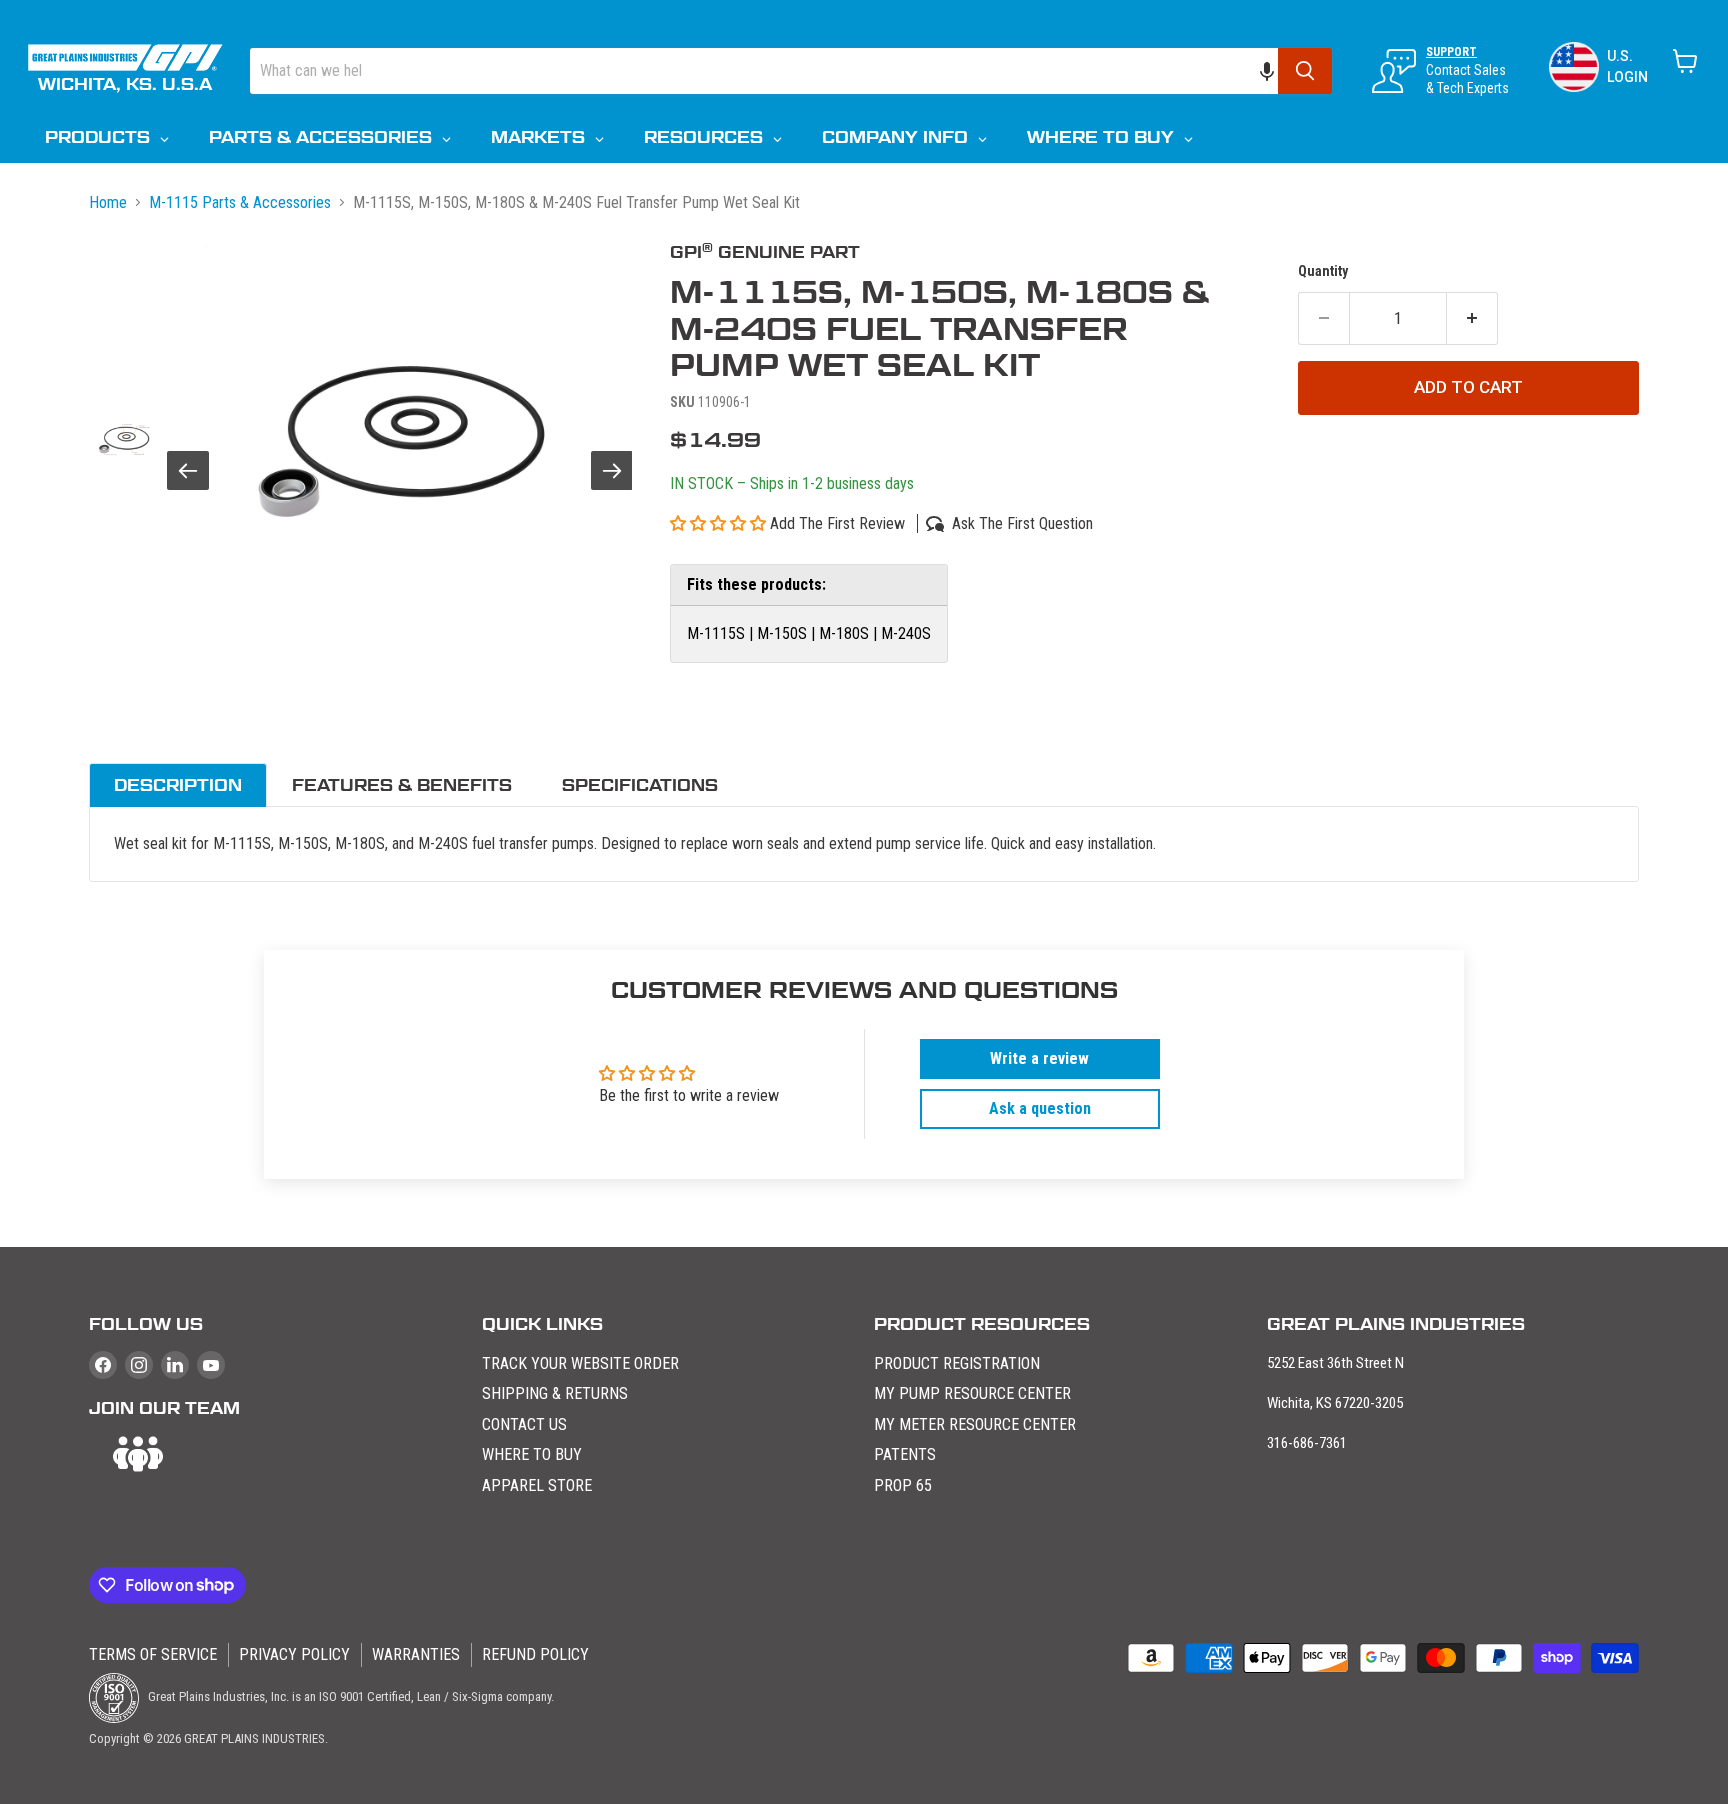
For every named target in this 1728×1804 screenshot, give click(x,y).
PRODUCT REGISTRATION (957, 1363)
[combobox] (764, 71)
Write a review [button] (1039, 1058)
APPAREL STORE (537, 1485)
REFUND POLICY (535, 1654)
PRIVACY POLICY (294, 1654)
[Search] (1305, 71)
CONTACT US (524, 1424)
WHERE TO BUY (532, 1454)
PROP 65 (903, 1485)
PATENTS (905, 1454)
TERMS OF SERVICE (153, 1654)
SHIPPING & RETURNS (555, 1393)
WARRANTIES (416, 1654)
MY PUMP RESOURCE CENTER (972, 1393)
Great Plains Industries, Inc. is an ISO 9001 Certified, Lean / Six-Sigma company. (349, 1696)
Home (108, 202)
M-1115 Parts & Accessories (240, 202)
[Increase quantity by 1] (1472, 319)
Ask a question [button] (1040, 1108)
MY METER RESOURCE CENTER (975, 1424)
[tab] (178, 785)
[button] (1277, 71)
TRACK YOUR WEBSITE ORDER (580, 1363)
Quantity (1323, 271)
